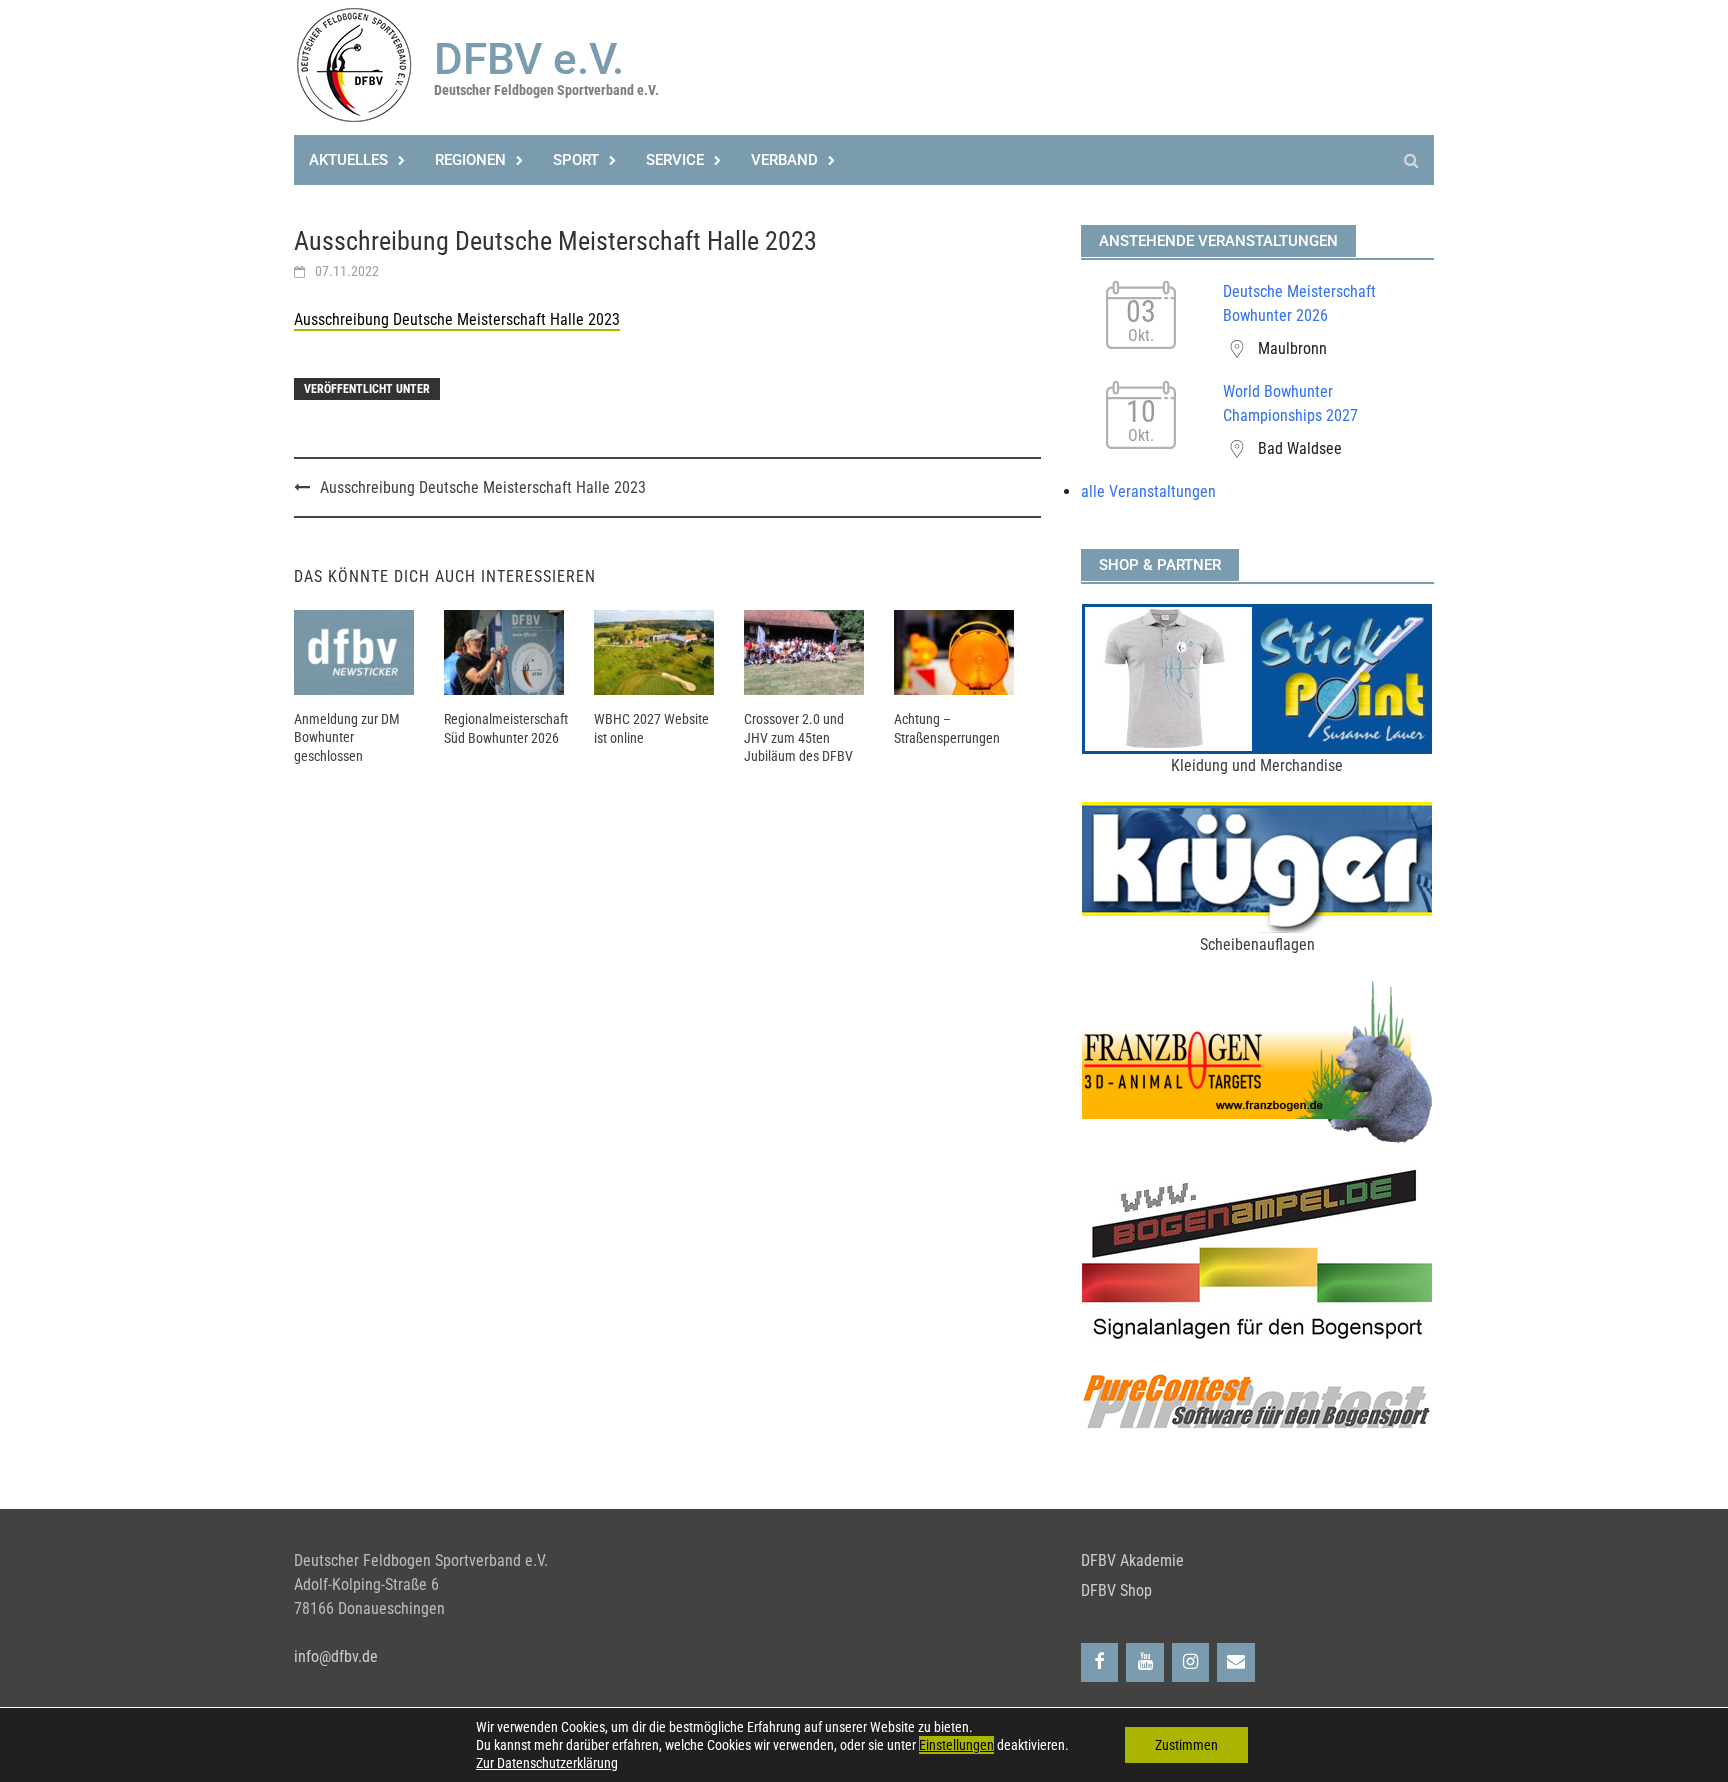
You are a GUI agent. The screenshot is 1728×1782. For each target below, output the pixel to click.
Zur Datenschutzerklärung (547, 1763)
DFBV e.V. (529, 59)
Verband (784, 160)
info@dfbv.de (336, 1656)
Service (675, 160)
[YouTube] (1145, 1662)
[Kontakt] (1236, 1662)
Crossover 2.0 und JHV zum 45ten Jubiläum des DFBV (798, 737)
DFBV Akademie (1132, 1560)
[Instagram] (1191, 1662)
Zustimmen (1186, 1745)
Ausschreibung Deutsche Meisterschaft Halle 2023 (457, 319)
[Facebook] (1100, 1662)
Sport (576, 160)
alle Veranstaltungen (1148, 491)
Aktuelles (348, 160)
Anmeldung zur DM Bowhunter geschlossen (347, 737)
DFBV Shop (1116, 1590)
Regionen (470, 160)
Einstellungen (956, 1745)
